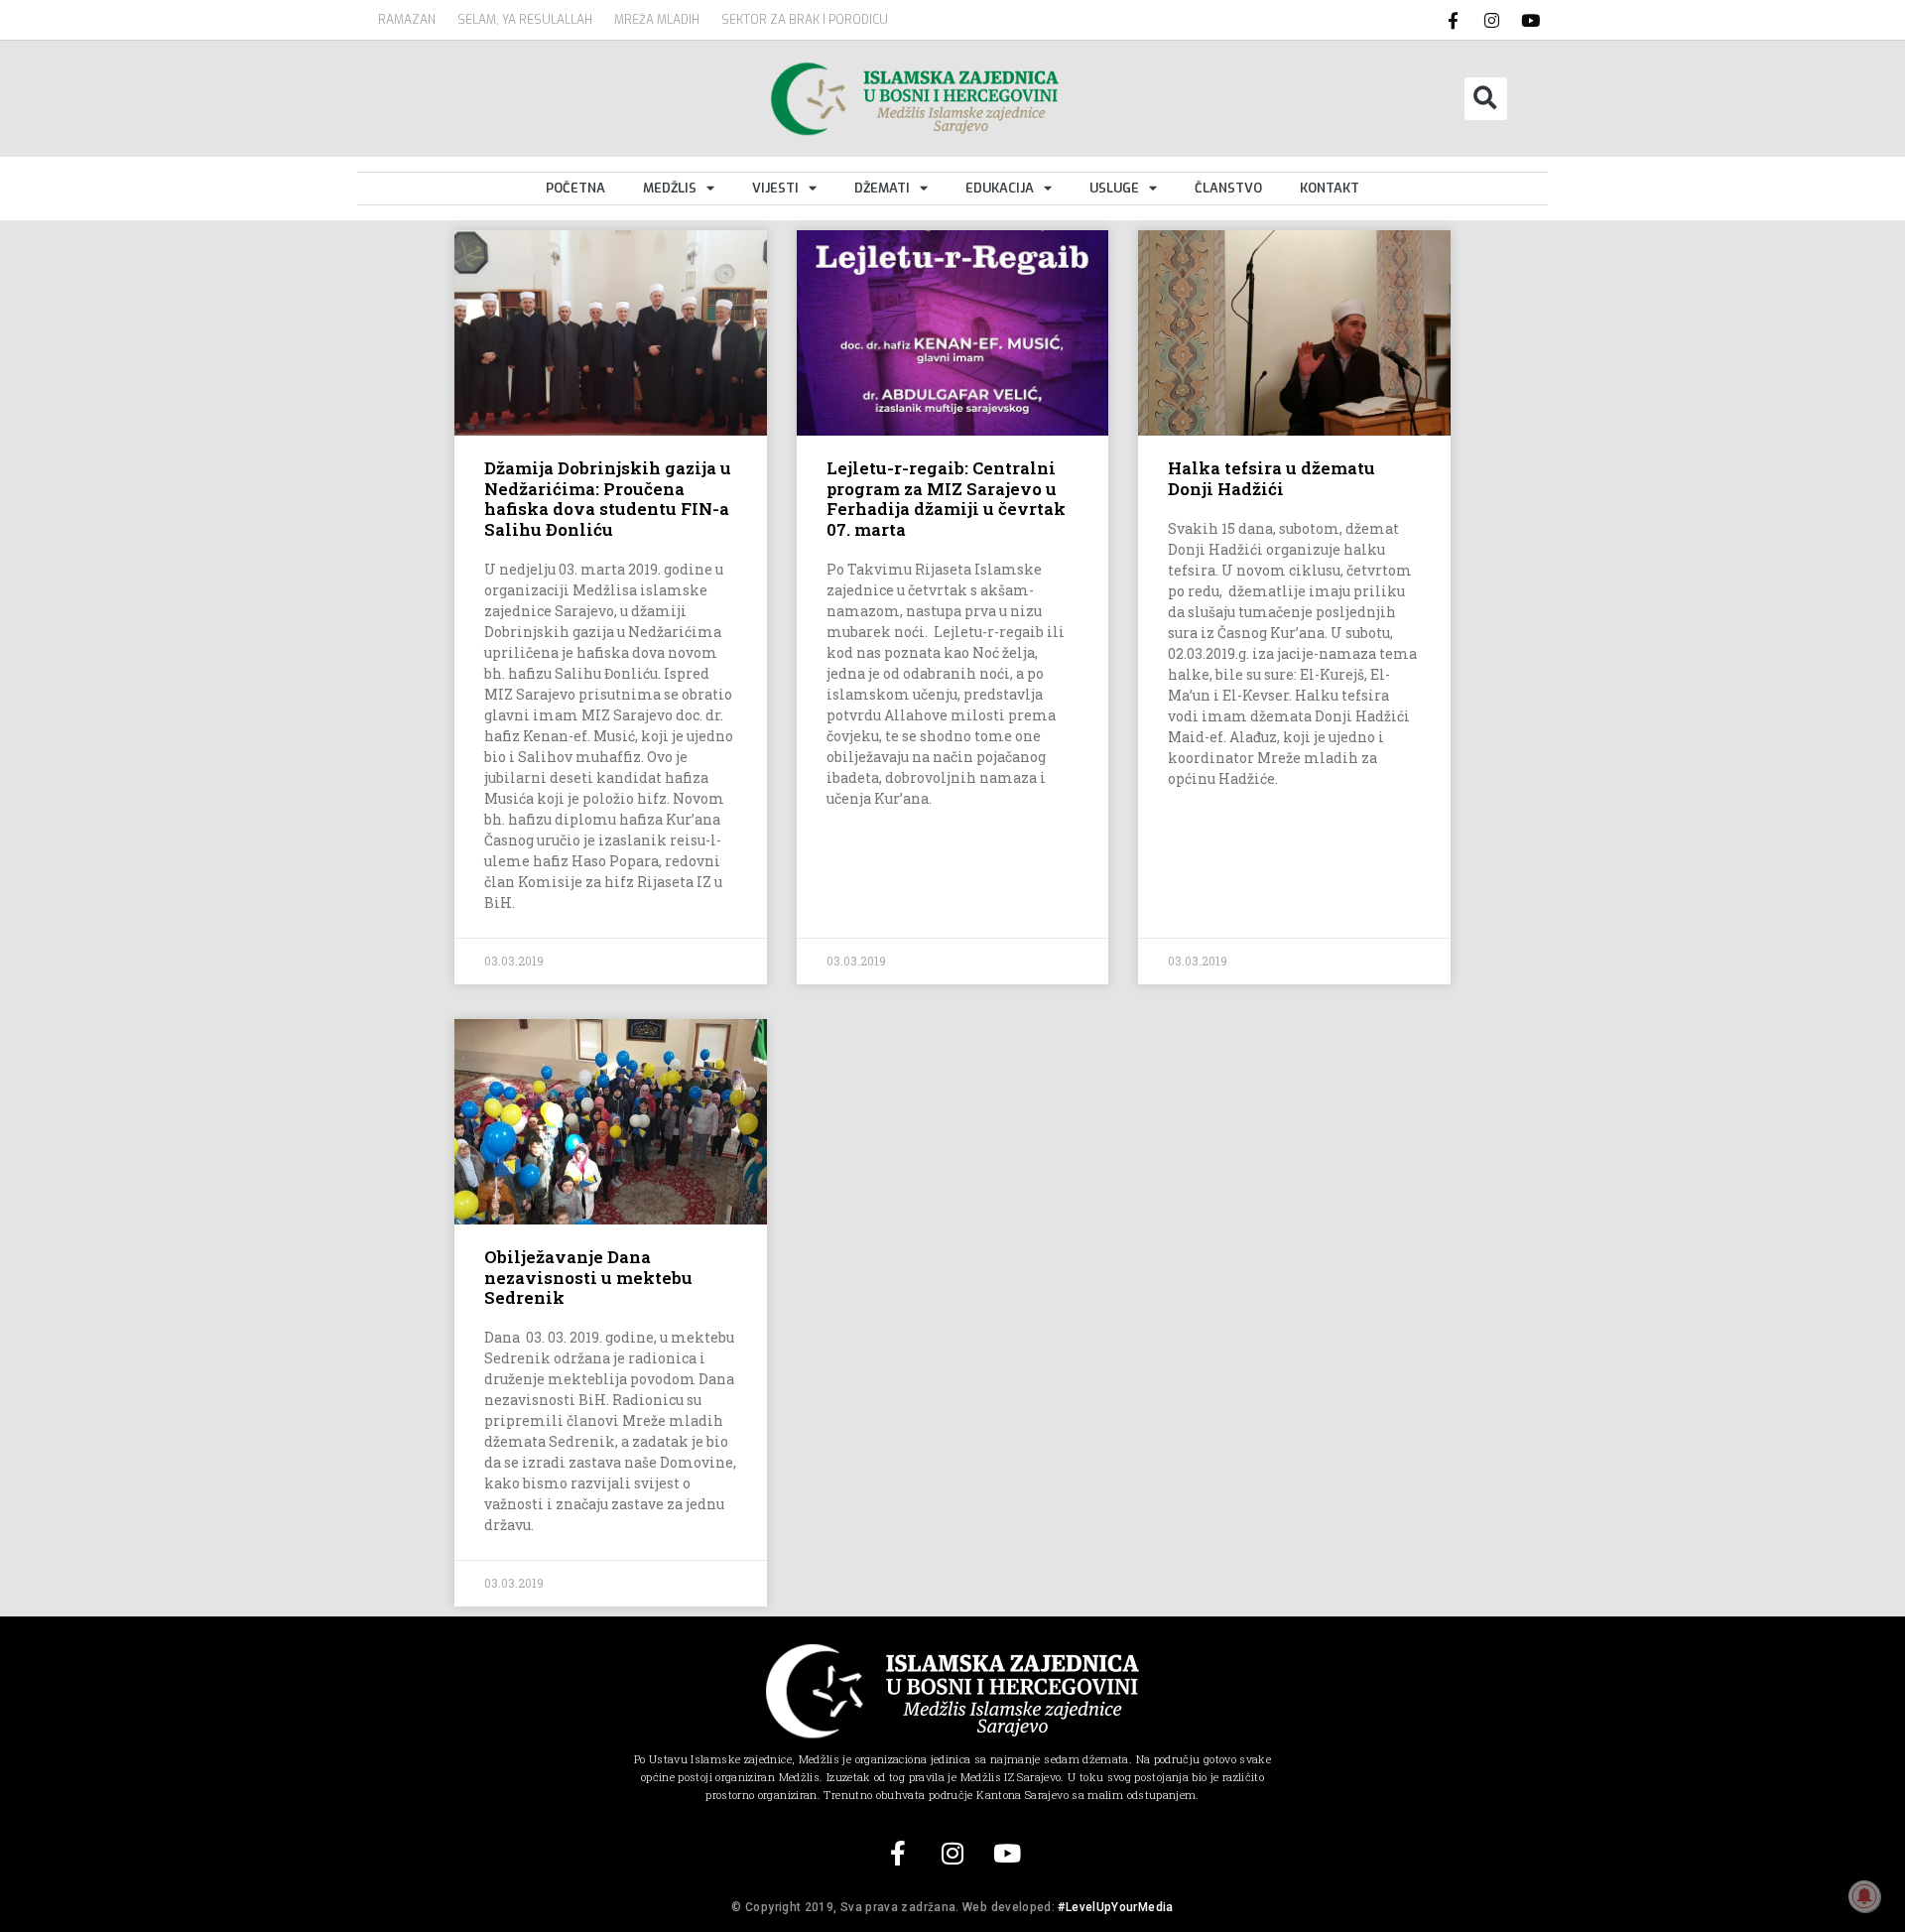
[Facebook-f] (1454, 20)
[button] (1486, 99)
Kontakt (1330, 188)
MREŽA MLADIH (657, 20)
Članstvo (1228, 188)
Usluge (1114, 188)
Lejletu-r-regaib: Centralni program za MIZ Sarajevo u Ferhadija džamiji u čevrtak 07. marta (946, 498)
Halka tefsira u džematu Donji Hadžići (1271, 478)
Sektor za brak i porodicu (805, 20)
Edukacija (1000, 188)
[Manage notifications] (1864, 1896)
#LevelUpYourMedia (1115, 1907)
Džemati (882, 188)
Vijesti (775, 188)
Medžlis (670, 188)
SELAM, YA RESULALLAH (525, 20)
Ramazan (407, 20)
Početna (575, 188)
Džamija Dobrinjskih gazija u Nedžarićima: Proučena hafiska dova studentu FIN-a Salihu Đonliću (608, 498)
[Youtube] (1531, 20)
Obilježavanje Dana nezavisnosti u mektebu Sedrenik (588, 1277)
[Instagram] (1492, 20)
